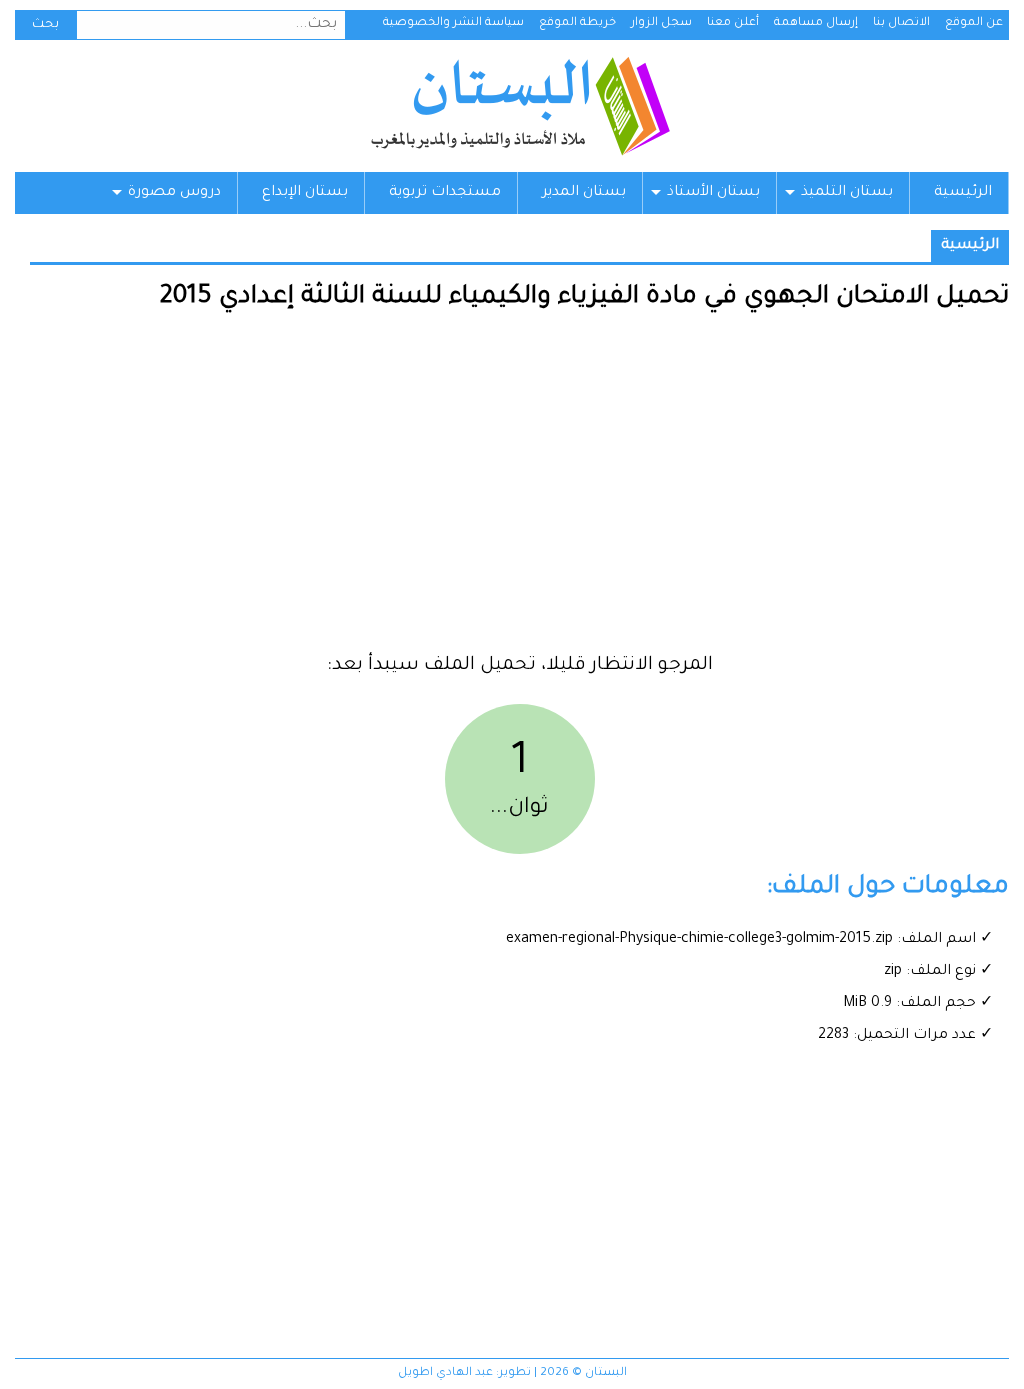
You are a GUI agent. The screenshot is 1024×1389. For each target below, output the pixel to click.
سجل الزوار (661, 23)
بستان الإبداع (305, 193)
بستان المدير (584, 193)
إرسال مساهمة (816, 23)
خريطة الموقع (577, 23)
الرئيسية (963, 193)
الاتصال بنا (901, 23)
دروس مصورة (174, 193)
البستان (519, 106)
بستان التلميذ (847, 193)
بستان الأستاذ (713, 193)
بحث (45, 25)
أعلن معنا (733, 23)
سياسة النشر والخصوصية (453, 23)
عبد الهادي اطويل (445, 1373)
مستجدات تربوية (445, 193)
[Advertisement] (519, 490)
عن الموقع (974, 23)
